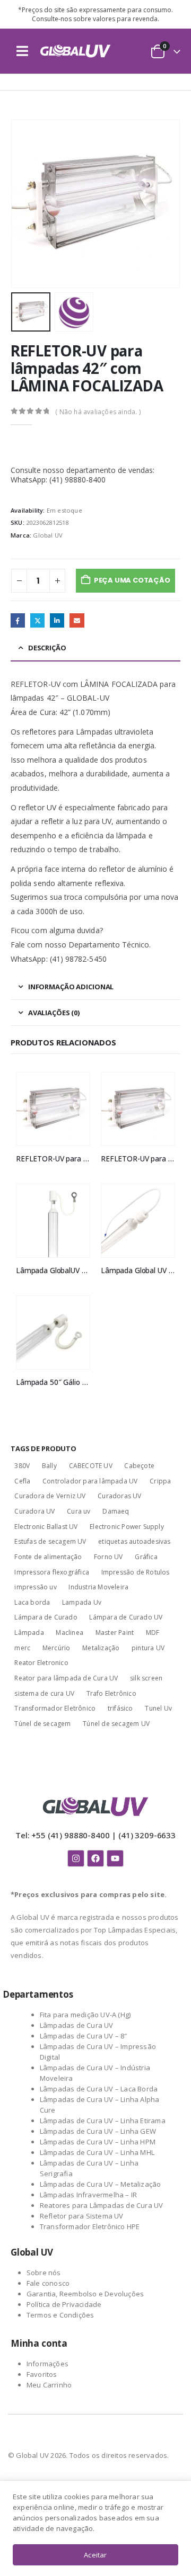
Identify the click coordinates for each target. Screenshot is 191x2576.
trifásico (120, 1708)
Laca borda (32, 1602)
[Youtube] (115, 1858)
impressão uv (35, 1587)
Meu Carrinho (49, 2385)
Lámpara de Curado (46, 1617)
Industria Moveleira (98, 1587)
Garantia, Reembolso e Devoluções (85, 2294)
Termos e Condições (60, 2315)
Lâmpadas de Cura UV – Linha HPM (98, 2142)
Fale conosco (48, 2283)
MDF (153, 1633)
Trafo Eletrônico (111, 1693)
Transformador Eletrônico (55, 1708)
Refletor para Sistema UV (82, 2216)
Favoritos (42, 2374)
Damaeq (116, 1511)
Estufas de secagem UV (50, 1541)
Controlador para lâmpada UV (90, 1481)
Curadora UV (34, 1511)
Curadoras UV (119, 1496)
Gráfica (146, 1557)
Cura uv (79, 1511)
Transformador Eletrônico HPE (90, 2226)
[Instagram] (76, 1858)
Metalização (101, 1648)
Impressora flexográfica (52, 1572)
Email (77, 620)
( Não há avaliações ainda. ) (98, 412)
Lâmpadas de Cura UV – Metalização (101, 2184)
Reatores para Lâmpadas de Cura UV (102, 2205)
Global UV (48, 535)
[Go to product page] (53, 1109)
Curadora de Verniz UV (50, 1496)
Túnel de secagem (42, 1724)
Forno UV (108, 1557)
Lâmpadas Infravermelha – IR (88, 2195)
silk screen (146, 1678)
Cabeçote (139, 1466)
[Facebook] (95, 1858)
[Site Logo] (75, 51)
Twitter (37, 620)
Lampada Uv (82, 1602)
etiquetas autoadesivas (134, 1541)
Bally (49, 1466)
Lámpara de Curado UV (126, 1617)
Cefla (22, 1481)
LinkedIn (57, 620)
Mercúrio (57, 1648)
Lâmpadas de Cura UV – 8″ (84, 2036)
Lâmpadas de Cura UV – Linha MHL (97, 2152)
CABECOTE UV (91, 1466)
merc (22, 1648)
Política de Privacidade (64, 2304)
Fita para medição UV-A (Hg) (85, 2015)
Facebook (18, 620)
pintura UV (148, 1648)
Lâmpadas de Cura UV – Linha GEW (98, 2131)
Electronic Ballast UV (46, 1527)
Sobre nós (44, 2273)
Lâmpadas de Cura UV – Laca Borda (99, 2089)
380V (22, 1466)
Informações (47, 2364)
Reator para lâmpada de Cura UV (66, 1678)
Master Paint (115, 1633)
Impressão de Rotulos (136, 1572)
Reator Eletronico (41, 1663)
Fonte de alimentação (48, 1557)
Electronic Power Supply (127, 1527)
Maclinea (70, 1633)
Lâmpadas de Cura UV (77, 2025)
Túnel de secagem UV (116, 1724)
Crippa (160, 1481)
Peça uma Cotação (132, 580)
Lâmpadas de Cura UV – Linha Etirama (103, 2121)
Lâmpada (29, 1633)
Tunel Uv (158, 1708)
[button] (22, 51)
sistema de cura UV (44, 1693)
